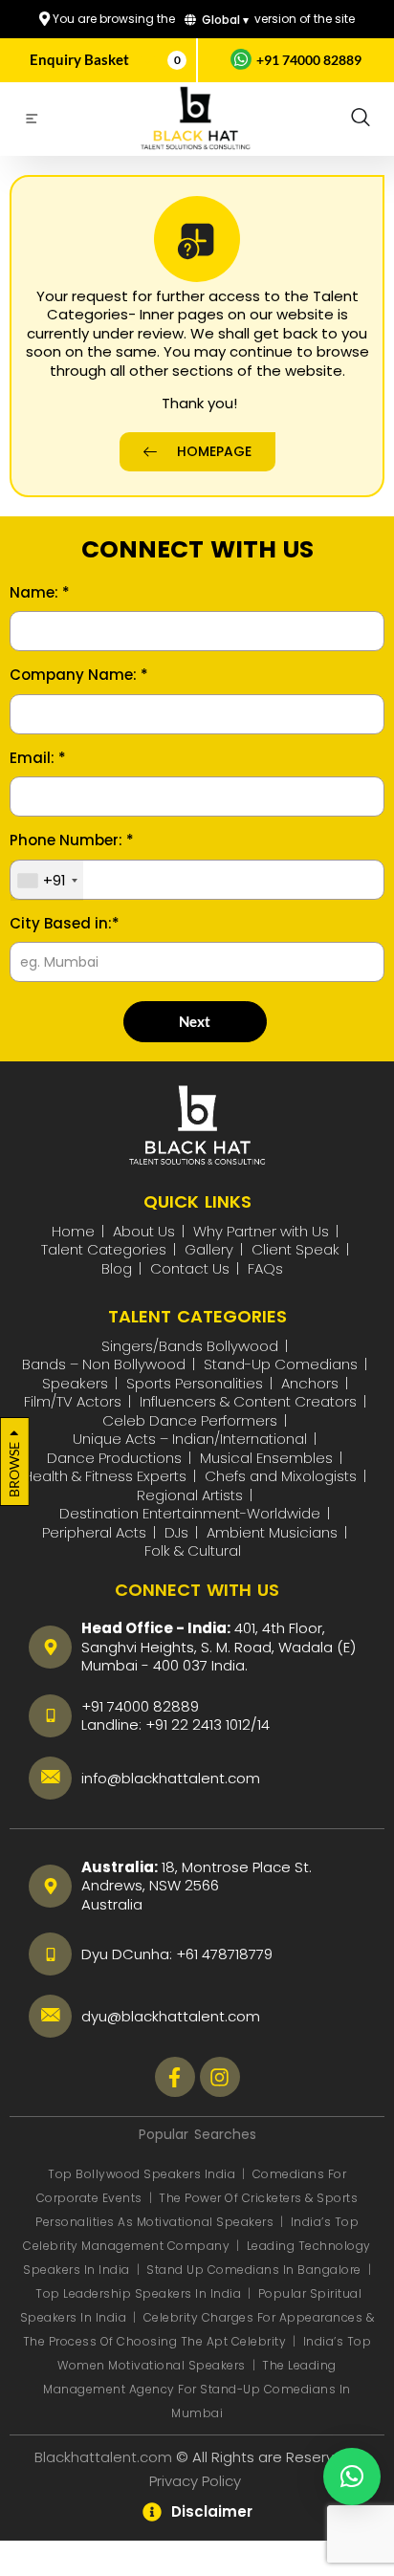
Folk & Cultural (193, 1550)
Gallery (209, 1249)
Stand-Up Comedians (281, 1364)
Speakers (75, 1383)
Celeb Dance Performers (190, 1420)
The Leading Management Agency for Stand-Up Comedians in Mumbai (197, 2389)
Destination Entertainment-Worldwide (190, 1513)
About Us (144, 1231)
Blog (117, 1268)
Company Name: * (79, 675)
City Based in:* (65, 924)
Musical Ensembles (266, 1458)
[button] (361, 119)
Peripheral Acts (94, 1532)
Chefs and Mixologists (281, 1476)
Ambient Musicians (272, 1532)
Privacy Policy (197, 2481)
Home (73, 1231)
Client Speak (295, 1249)
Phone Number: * (72, 840)
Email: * (38, 758)
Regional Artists (190, 1495)
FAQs (265, 1268)
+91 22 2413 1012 (198, 1725)
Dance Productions (114, 1458)
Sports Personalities (195, 1383)
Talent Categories (104, 1249)
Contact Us (190, 1268)
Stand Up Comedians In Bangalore (255, 2270)
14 (263, 1725)
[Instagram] (220, 2077)
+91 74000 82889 (309, 60)
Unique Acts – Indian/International (190, 1439)
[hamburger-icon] (31, 121)
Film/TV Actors (73, 1401)
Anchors (310, 1383)
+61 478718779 (224, 1954)
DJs (176, 1532)
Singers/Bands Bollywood (190, 1346)
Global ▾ (224, 20)
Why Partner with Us (261, 1231)
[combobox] (47, 881)
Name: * (40, 593)
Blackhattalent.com (103, 2457)
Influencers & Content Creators (248, 1401)
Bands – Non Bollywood (104, 1364)
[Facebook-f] (175, 2077)
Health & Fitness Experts (105, 1476)
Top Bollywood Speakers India (142, 2174)
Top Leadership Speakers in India (138, 2293)
